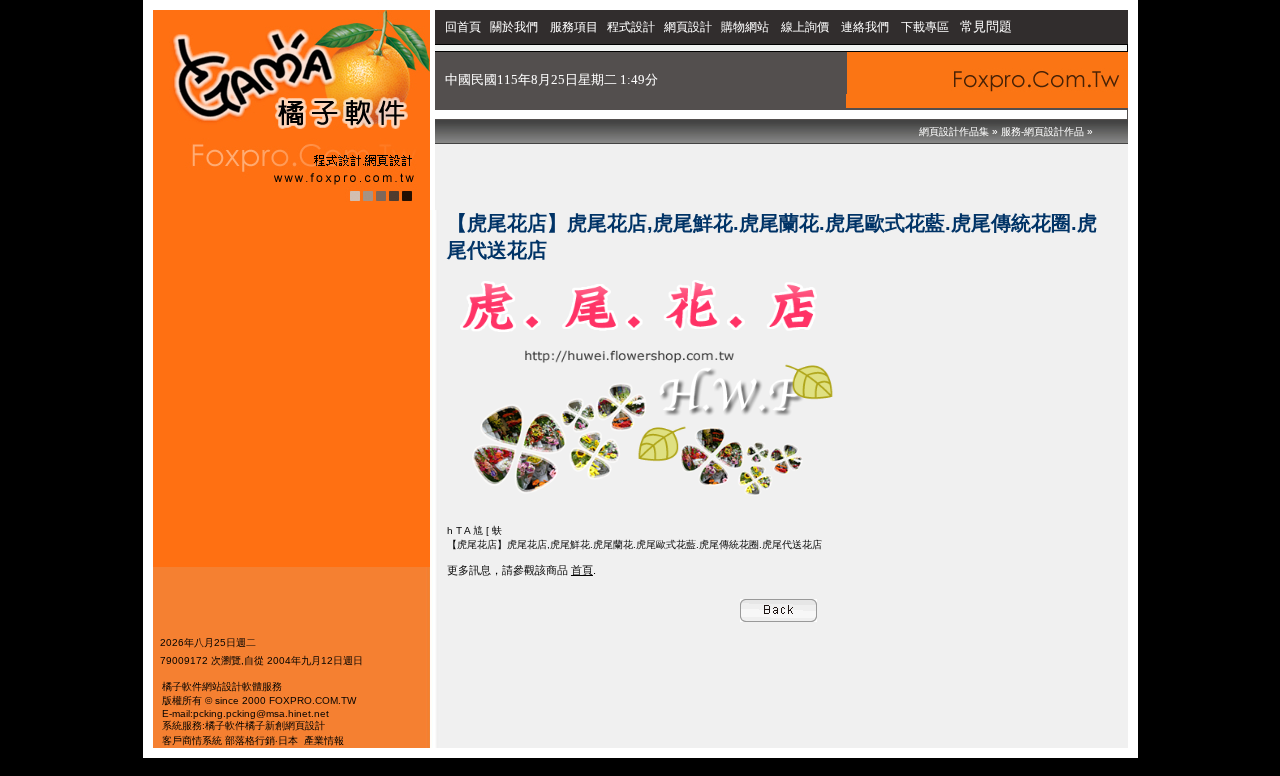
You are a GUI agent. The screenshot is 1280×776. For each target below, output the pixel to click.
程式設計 (631, 27)
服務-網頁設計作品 (1042, 131)
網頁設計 (688, 27)
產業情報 (324, 740)
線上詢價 (805, 27)
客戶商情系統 (192, 740)
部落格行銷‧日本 (261, 740)
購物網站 (745, 27)
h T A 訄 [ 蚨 (474, 530)
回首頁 (463, 27)
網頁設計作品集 (954, 131)
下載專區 (926, 27)
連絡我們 (865, 27)
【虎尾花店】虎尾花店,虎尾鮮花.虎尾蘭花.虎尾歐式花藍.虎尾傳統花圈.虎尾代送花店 (634, 544)
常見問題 (986, 26)
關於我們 (515, 27)
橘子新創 (265, 725)
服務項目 (574, 27)
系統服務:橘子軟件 (203, 725)
